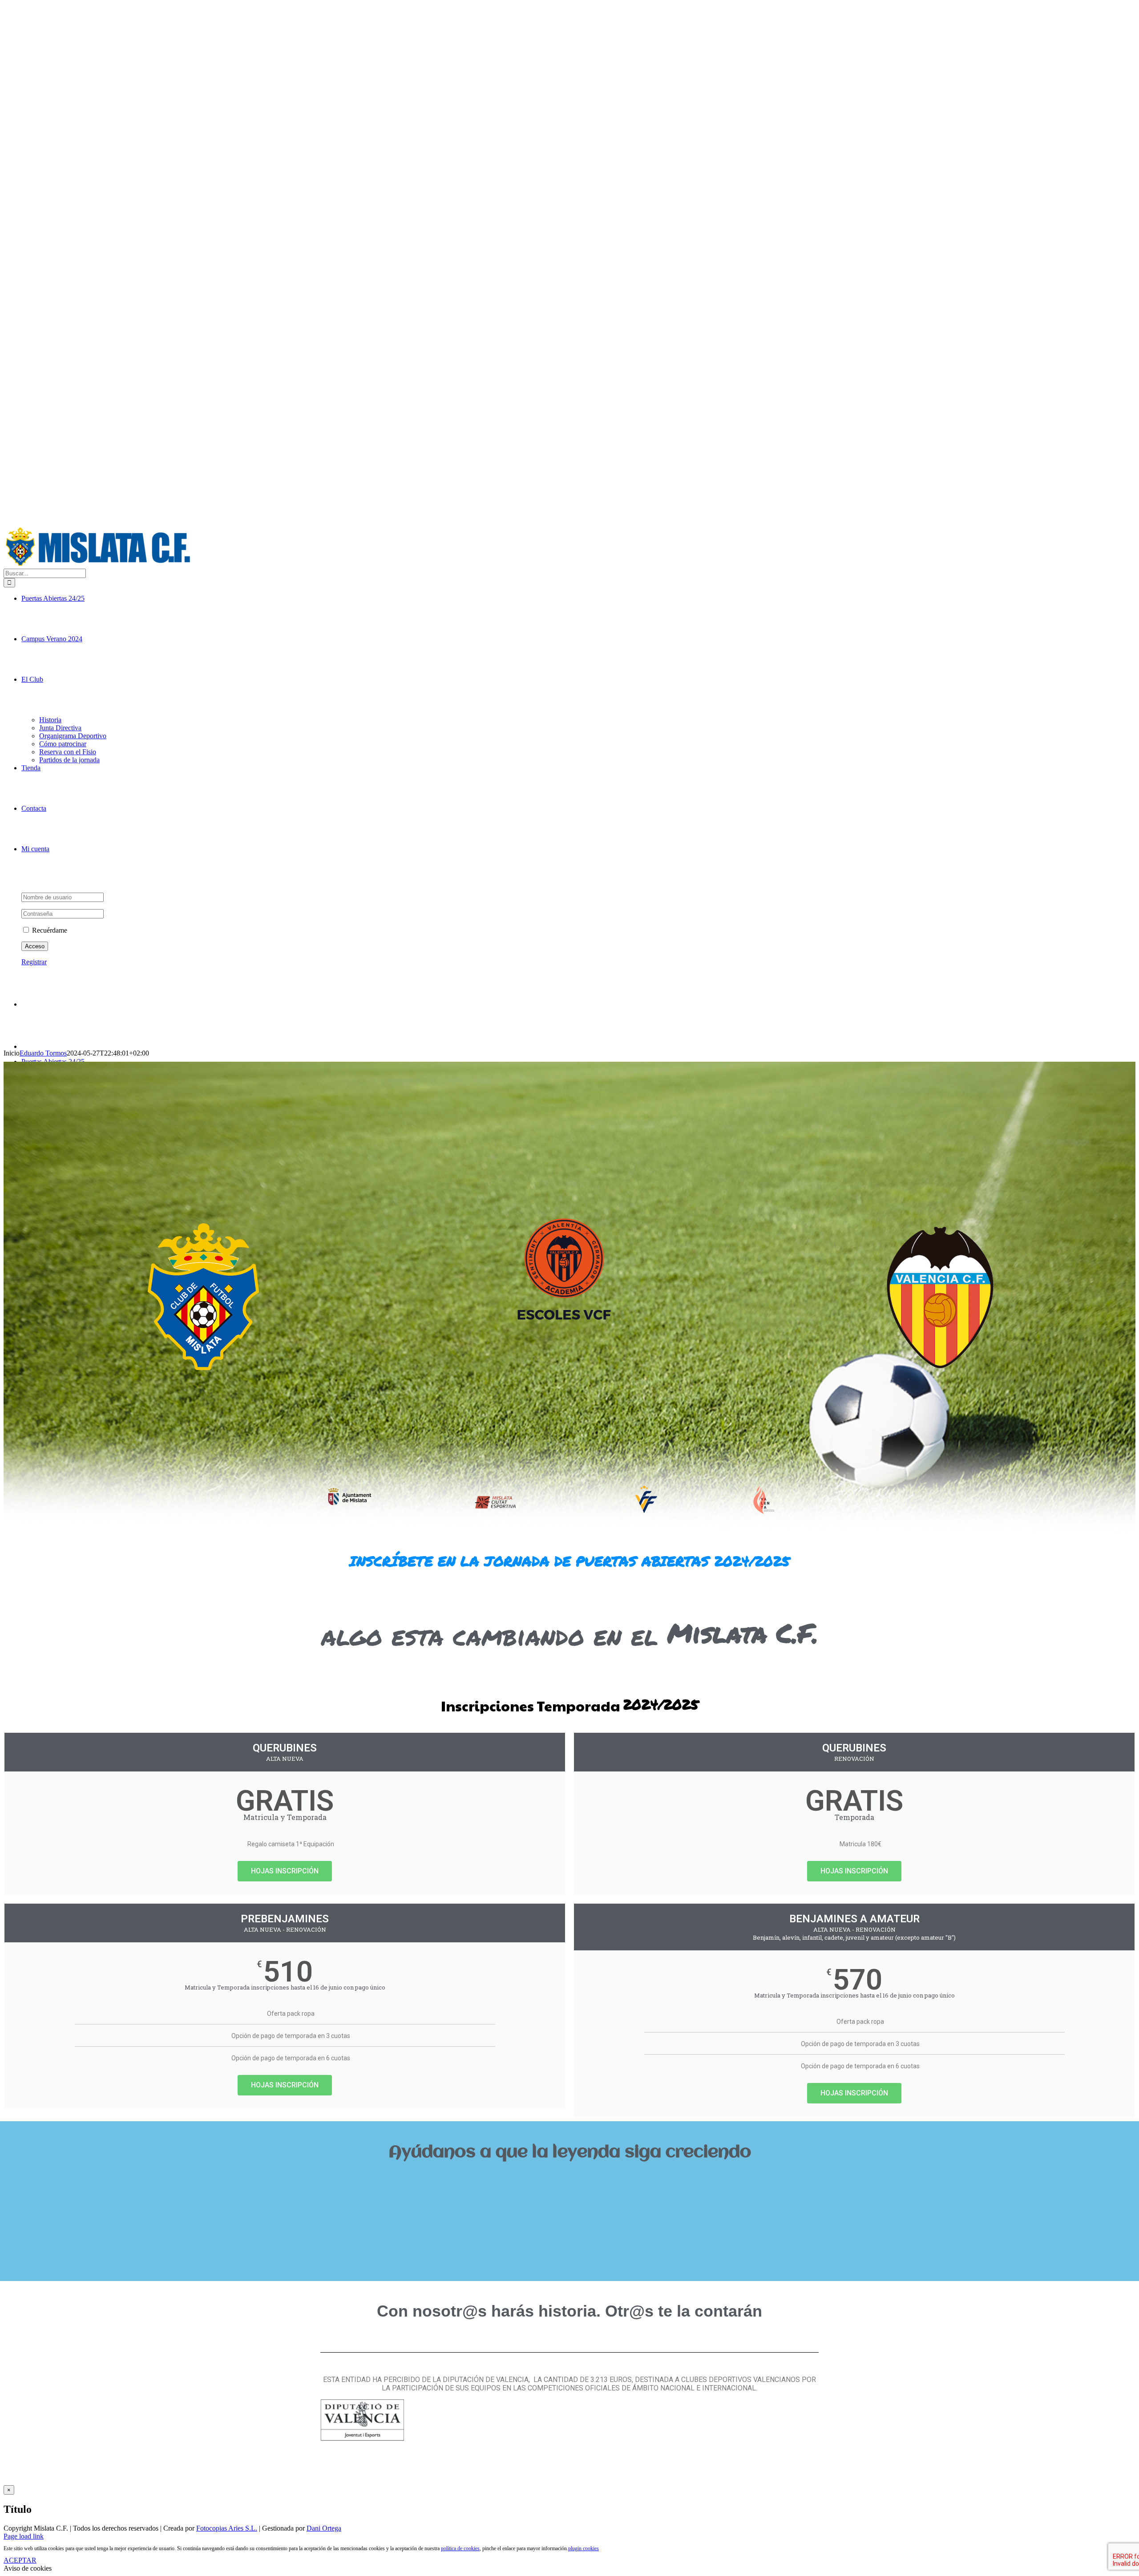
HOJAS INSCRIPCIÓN (285, 1871)
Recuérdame (49, 930)
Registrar (34, 962)
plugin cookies (584, 2548)
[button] (569, 2182)
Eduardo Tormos (43, 1053)
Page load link (24, 2536)
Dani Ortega (324, 2528)
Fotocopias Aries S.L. (227, 2528)
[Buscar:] (45, 573)
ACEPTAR (20, 2560)
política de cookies (460, 2548)
